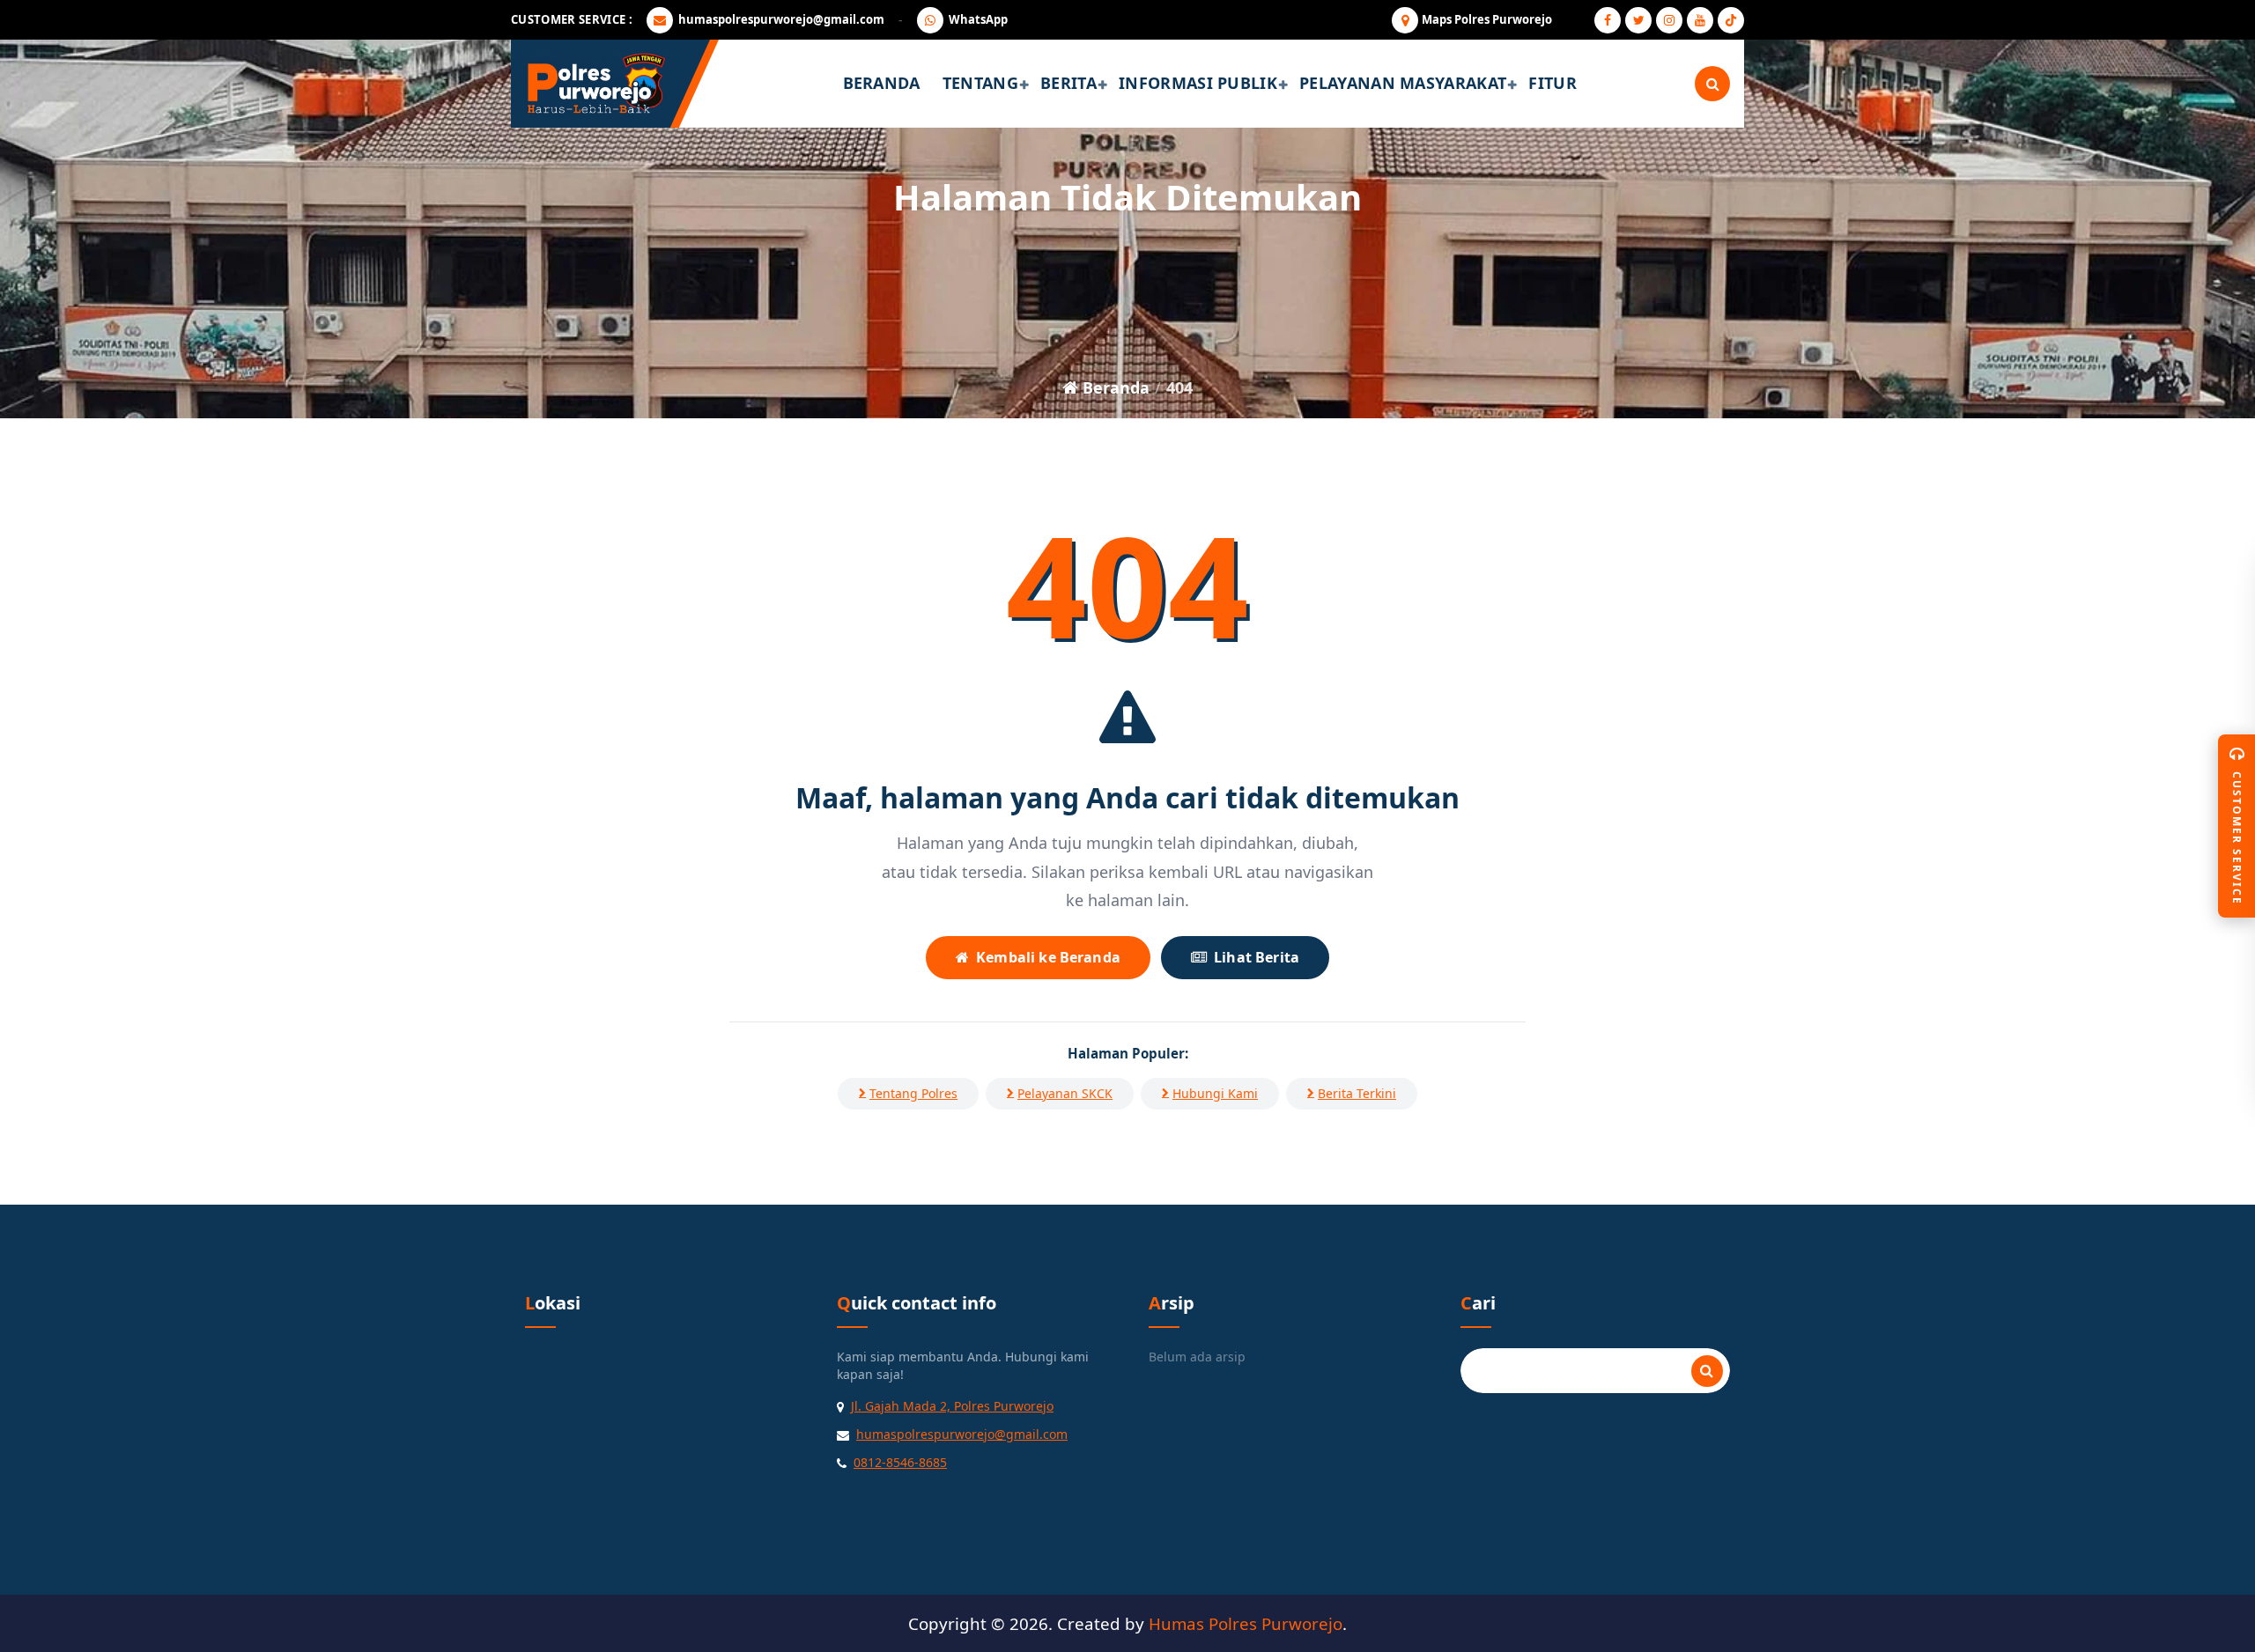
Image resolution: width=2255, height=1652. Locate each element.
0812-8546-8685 (900, 1462)
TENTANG (980, 83)
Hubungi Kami (1215, 1093)
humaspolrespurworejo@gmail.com (781, 19)
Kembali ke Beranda (1048, 957)
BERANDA (882, 83)
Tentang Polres (913, 1093)
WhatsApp (978, 19)
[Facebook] (1608, 20)
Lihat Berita (1257, 957)
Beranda (1114, 387)
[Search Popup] (1712, 84)
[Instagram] (1669, 20)
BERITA (1068, 83)
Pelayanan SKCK (1065, 1093)
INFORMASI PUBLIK (1198, 83)
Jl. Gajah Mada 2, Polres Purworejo (952, 1406)
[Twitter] (1638, 20)
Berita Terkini (1357, 1093)
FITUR (1553, 83)
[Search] (1707, 1371)
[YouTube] (1700, 20)
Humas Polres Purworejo (1246, 1623)
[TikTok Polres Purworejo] (1731, 20)
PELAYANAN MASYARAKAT (1403, 83)
